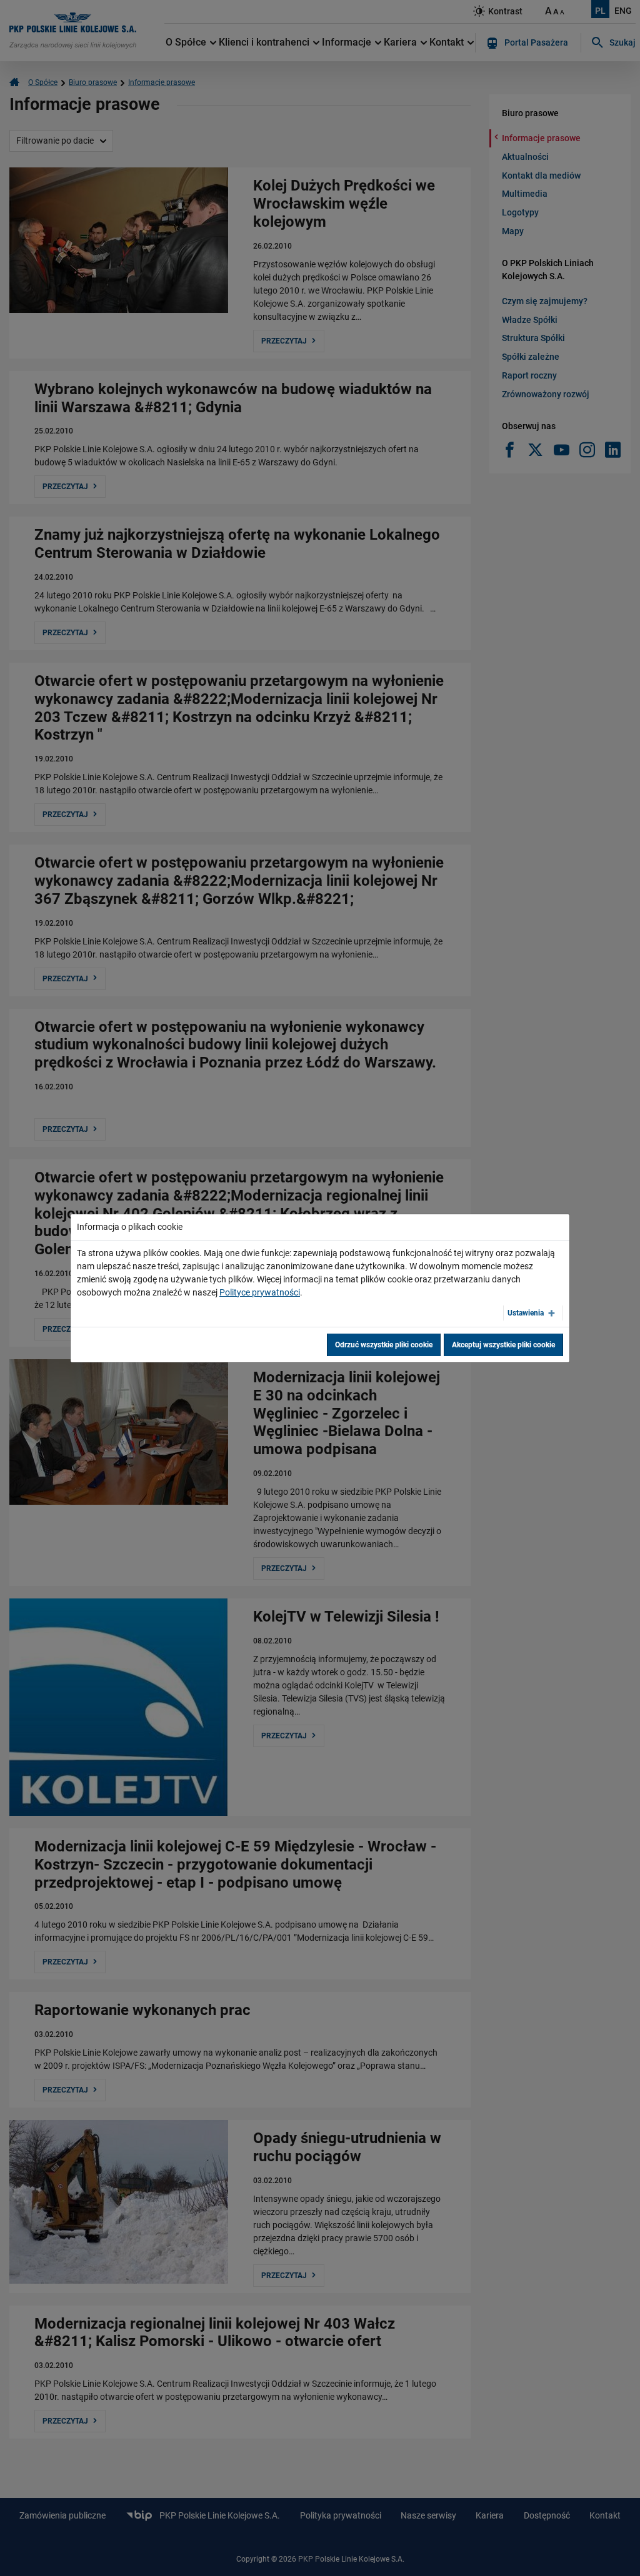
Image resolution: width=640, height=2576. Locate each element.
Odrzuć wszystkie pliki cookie (384, 1345)
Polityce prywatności (260, 1292)
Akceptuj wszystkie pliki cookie (503, 1345)
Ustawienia (526, 1313)
